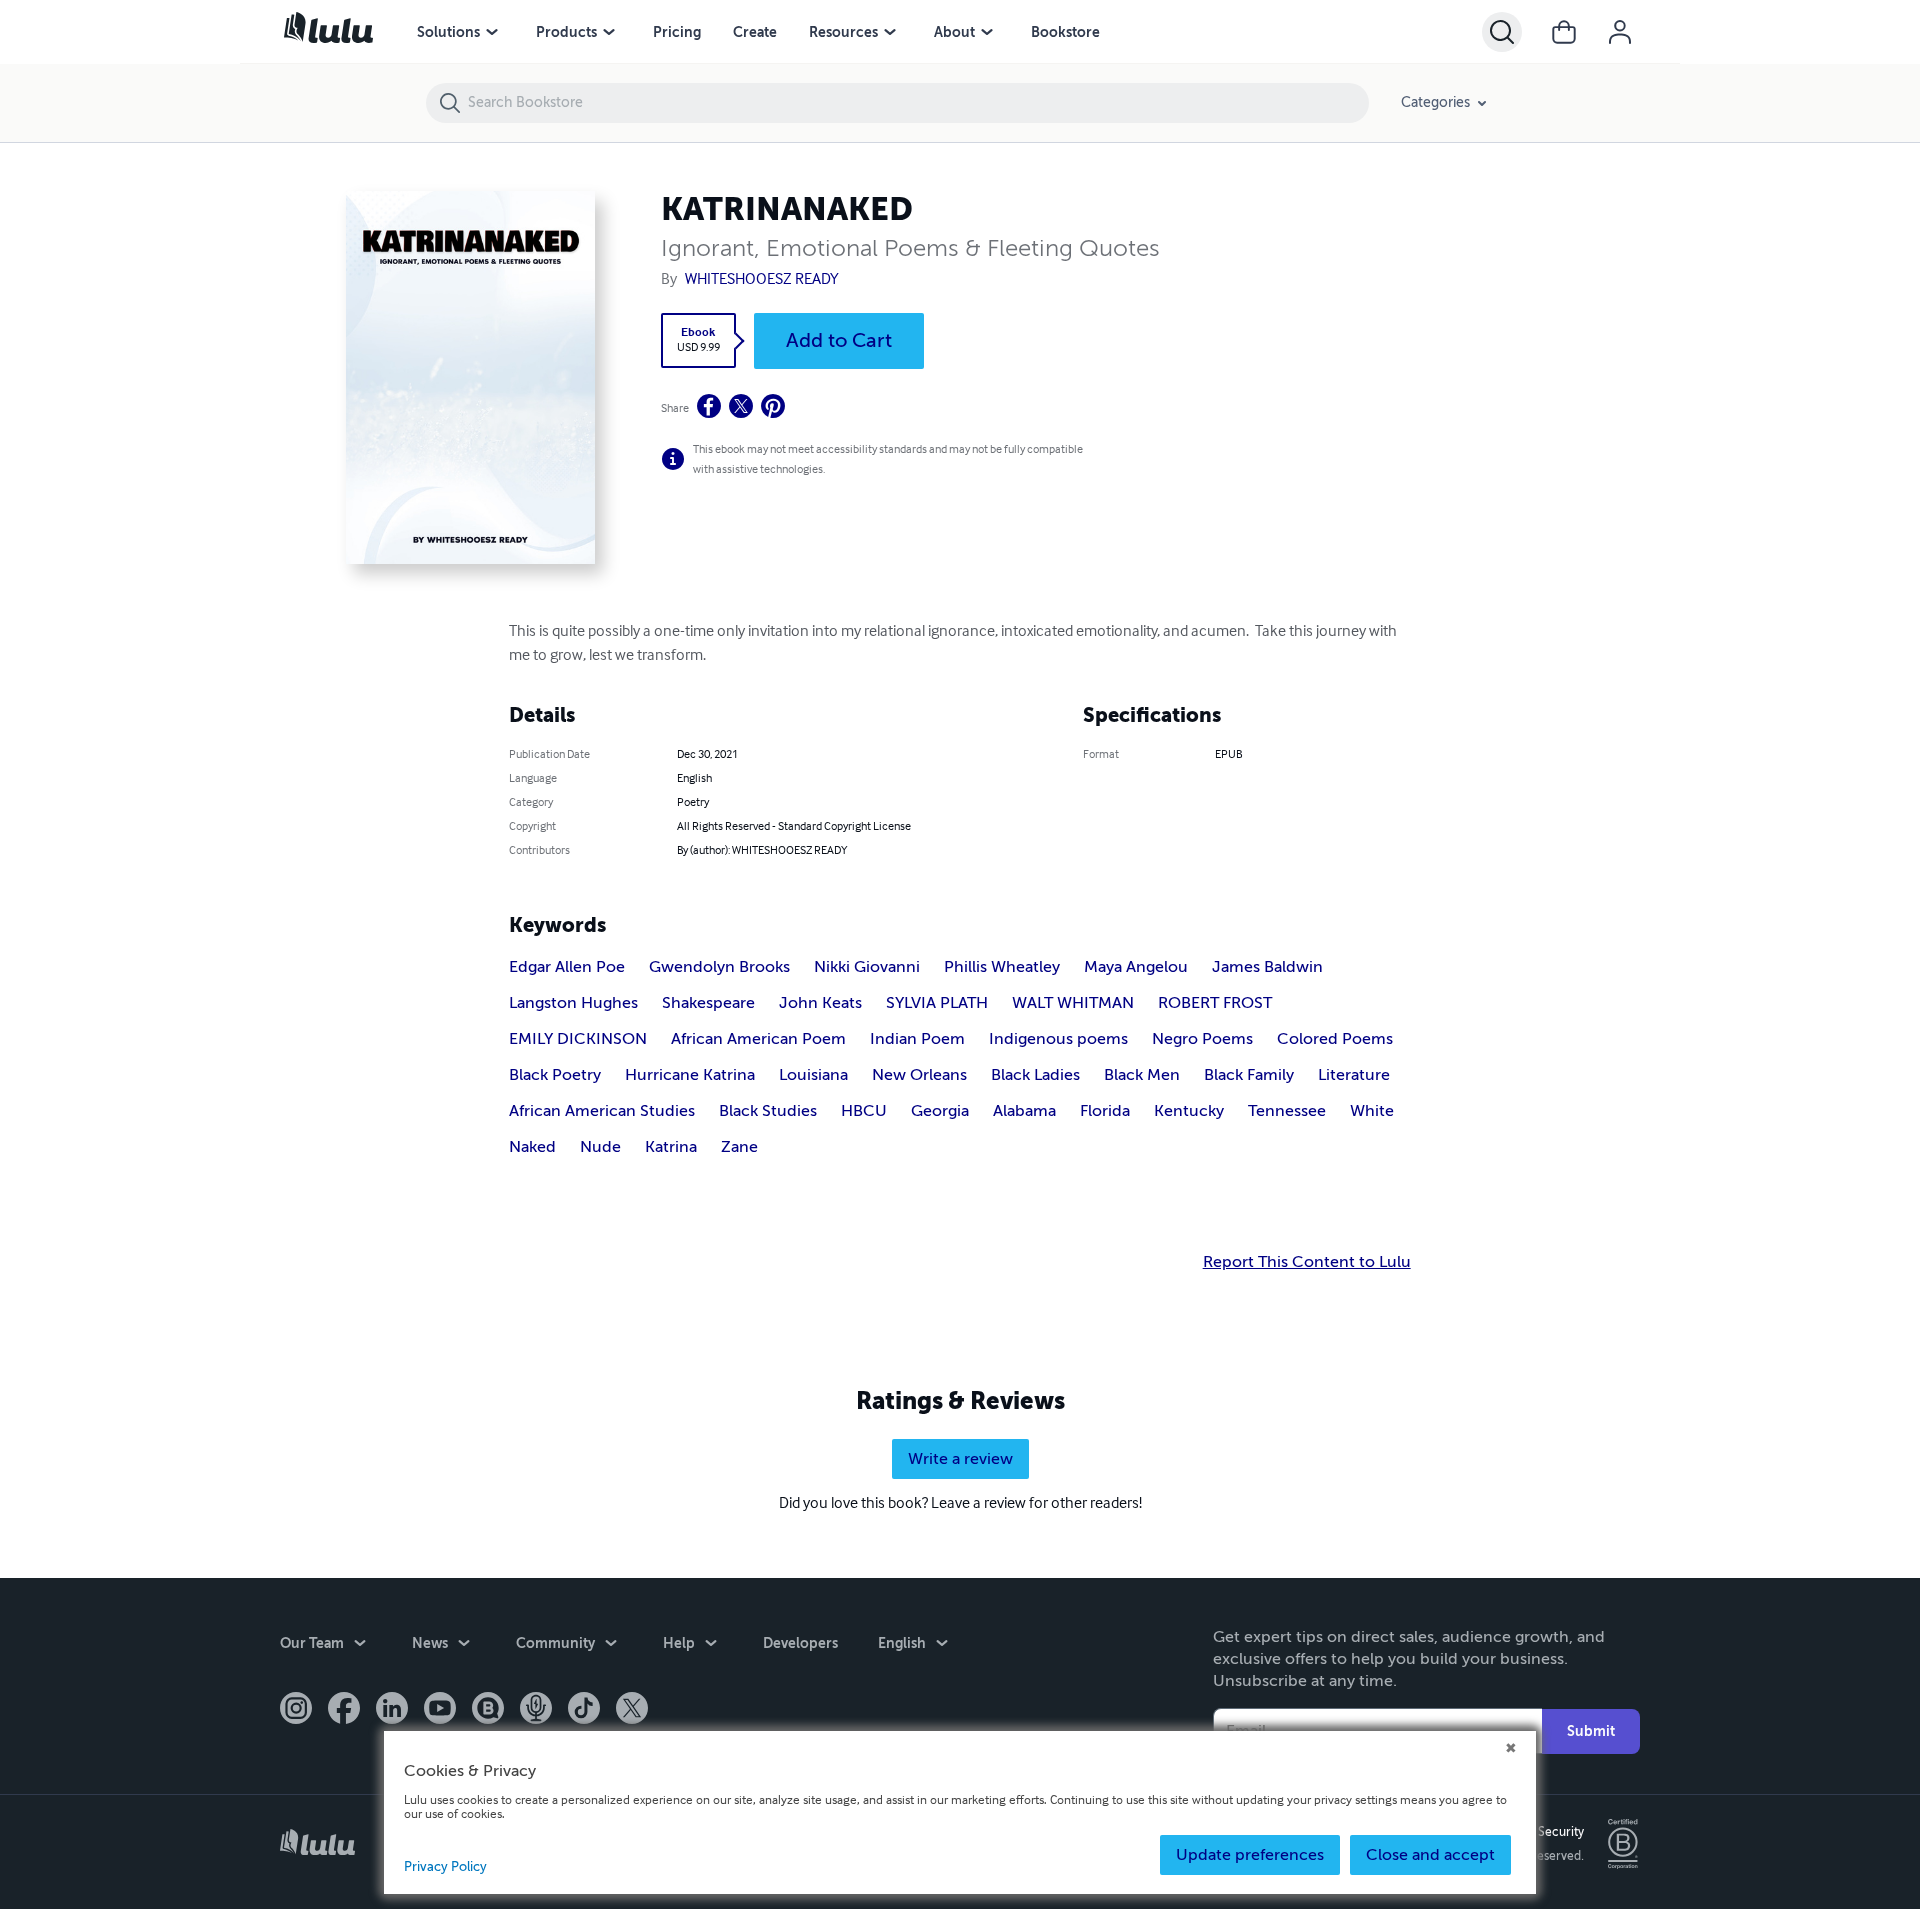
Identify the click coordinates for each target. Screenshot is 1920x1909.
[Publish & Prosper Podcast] (536, 1710)
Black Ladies (1035, 1075)
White (1372, 1111)
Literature (1354, 1075)
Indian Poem (917, 1039)
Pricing (677, 32)
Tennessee (1287, 1111)
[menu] (492, 32)
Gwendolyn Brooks (719, 967)
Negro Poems (1202, 1039)
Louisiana (813, 1075)
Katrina (671, 1147)
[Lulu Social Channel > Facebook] (344, 1710)
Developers (800, 1643)
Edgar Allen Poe (567, 967)
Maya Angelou (1136, 967)
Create (755, 32)
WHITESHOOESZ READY (784, 279)
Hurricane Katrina (690, 1075)
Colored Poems (1335, 1039)
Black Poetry (555, 1075)
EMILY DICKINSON (578, 1039)
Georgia (940, 1111)
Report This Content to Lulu (1307, 1262)
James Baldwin (1267, 967)
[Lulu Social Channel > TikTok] (584, 1710)
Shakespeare (708, 1003)
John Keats (820, 1003)
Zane (739, 1147)
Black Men (1142, 1075)
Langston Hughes (573, 1003)
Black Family (1249, 1075)
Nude (600, 1147)
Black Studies (768, 1111)
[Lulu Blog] (488, 1710)
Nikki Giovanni (867, 967)
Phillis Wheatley (1002, 967)
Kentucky (1189, 1111)
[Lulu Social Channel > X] (632, 1710)
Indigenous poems (1058, 1039)
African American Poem (758, 1039)
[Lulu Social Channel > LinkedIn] (392, 1710)
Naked (532, 1147)
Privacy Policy (445, 1867)
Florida (1105, 1111)
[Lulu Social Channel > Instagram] (296, 1710)
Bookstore (1065, 32)
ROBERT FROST (1215, 1003)
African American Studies (602, 1111)
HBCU (864, 1111)
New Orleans (919, 1075)
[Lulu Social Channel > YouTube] (440, 1710)
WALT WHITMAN (1073, 1003)
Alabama (1024, 1111)
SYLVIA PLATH (937, 1003)
